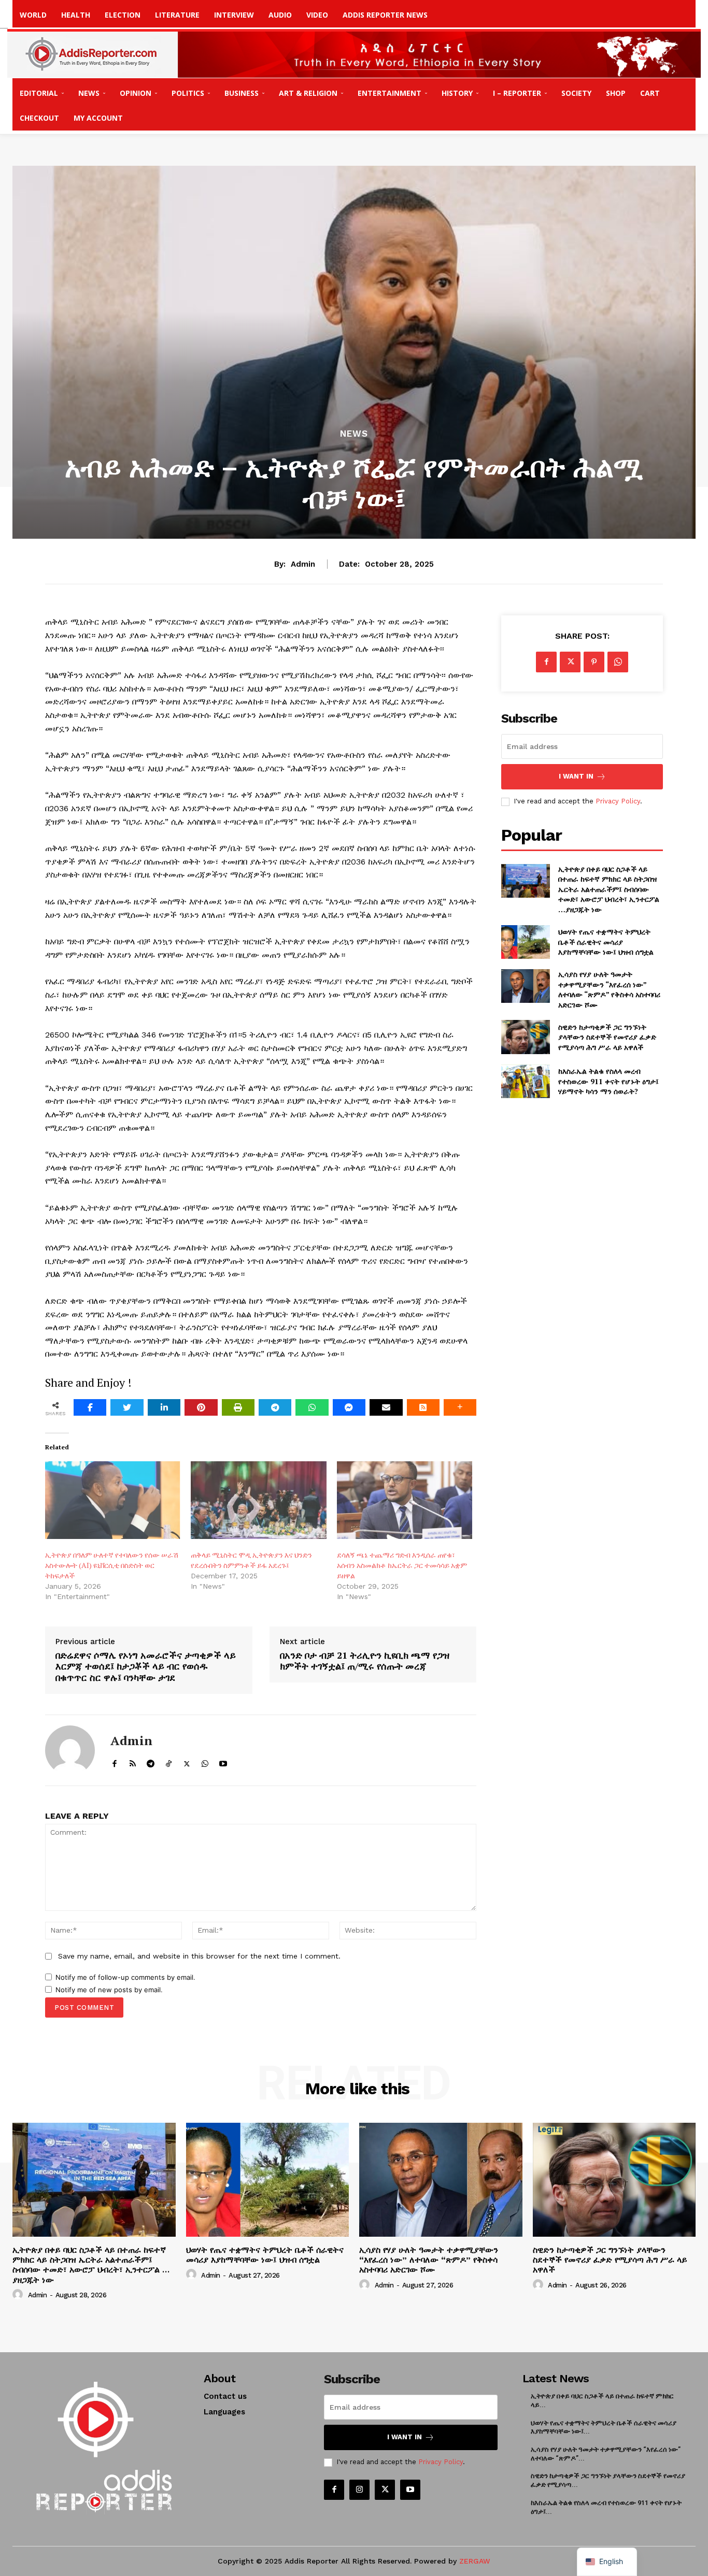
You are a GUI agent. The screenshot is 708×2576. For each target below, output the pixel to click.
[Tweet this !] (127, 1407)
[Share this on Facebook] (90, 1407)
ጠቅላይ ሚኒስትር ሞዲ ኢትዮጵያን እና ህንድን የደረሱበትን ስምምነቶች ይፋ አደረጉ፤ (251, 1560)
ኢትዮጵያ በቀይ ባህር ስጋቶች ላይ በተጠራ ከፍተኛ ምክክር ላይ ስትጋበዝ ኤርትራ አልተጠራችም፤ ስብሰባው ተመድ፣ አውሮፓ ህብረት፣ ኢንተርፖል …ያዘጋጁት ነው (609, 889)
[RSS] (132, 1761)
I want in (576, 776)
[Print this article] (238, 1407)
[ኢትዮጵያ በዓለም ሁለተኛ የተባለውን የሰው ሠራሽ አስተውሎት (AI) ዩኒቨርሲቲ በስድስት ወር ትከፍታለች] (113, 1500)
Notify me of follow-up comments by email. (125, 1977)
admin (303, 564)
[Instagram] (359, 2490)
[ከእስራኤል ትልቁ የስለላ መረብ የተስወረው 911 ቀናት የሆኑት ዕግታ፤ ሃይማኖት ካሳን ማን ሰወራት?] (525, 1081)
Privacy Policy (618, 801)
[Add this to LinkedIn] (164, 1407)
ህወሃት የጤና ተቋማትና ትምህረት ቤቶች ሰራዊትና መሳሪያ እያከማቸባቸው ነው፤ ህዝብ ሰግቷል (606, 942)
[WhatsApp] (312, 1407)
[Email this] (386, 1407)
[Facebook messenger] (349, 1407)
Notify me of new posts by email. (109, 1990)
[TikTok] (169, 1761)
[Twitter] (187, 1761)
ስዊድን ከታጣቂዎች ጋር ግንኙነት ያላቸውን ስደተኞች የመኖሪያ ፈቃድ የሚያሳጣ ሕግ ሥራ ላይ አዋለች (607, 1037)
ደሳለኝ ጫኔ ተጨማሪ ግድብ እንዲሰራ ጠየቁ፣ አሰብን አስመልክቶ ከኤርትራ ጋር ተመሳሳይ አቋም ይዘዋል (402, 1565)
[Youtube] (223, 1761)
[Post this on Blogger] (423, 1407)
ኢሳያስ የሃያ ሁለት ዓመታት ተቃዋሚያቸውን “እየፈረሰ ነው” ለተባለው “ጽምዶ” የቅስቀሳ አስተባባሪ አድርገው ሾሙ (609, 989)
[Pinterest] (594, 662)
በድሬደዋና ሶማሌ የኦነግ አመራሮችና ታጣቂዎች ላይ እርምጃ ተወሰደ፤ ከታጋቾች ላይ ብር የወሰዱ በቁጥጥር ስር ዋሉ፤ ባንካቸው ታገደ (146, 1667)
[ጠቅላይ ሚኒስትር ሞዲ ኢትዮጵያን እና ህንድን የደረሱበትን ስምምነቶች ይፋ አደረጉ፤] (258, 1500)
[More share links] (460, 1407)
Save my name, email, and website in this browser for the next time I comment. (199, 1956)
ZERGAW (475, 2561)
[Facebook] (114, 1761)
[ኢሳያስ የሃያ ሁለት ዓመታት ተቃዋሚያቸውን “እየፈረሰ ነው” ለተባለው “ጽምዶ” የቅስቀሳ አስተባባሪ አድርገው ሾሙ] (525, 986)
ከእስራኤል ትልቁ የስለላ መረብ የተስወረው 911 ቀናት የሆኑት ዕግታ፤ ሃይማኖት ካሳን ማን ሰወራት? (608, 1081)
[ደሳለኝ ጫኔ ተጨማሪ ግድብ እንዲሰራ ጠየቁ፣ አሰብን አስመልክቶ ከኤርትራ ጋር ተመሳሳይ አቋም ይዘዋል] (405, 1500)
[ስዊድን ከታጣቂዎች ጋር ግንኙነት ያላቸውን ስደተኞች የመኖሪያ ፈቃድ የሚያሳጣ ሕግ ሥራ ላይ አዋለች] (525, 1037)
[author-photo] (19, 2295)
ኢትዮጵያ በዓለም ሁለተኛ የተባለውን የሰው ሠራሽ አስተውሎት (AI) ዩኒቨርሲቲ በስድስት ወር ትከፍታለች (112, 1565)
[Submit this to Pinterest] (201, 1407)
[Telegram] (275, 1407)
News (354, 434)
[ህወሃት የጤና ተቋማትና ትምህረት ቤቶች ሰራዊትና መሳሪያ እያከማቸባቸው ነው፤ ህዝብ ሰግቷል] (525, 942)
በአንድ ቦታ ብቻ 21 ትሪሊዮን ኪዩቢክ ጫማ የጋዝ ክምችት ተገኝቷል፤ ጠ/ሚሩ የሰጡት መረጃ (365, 1661)
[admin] (70, 1750)
